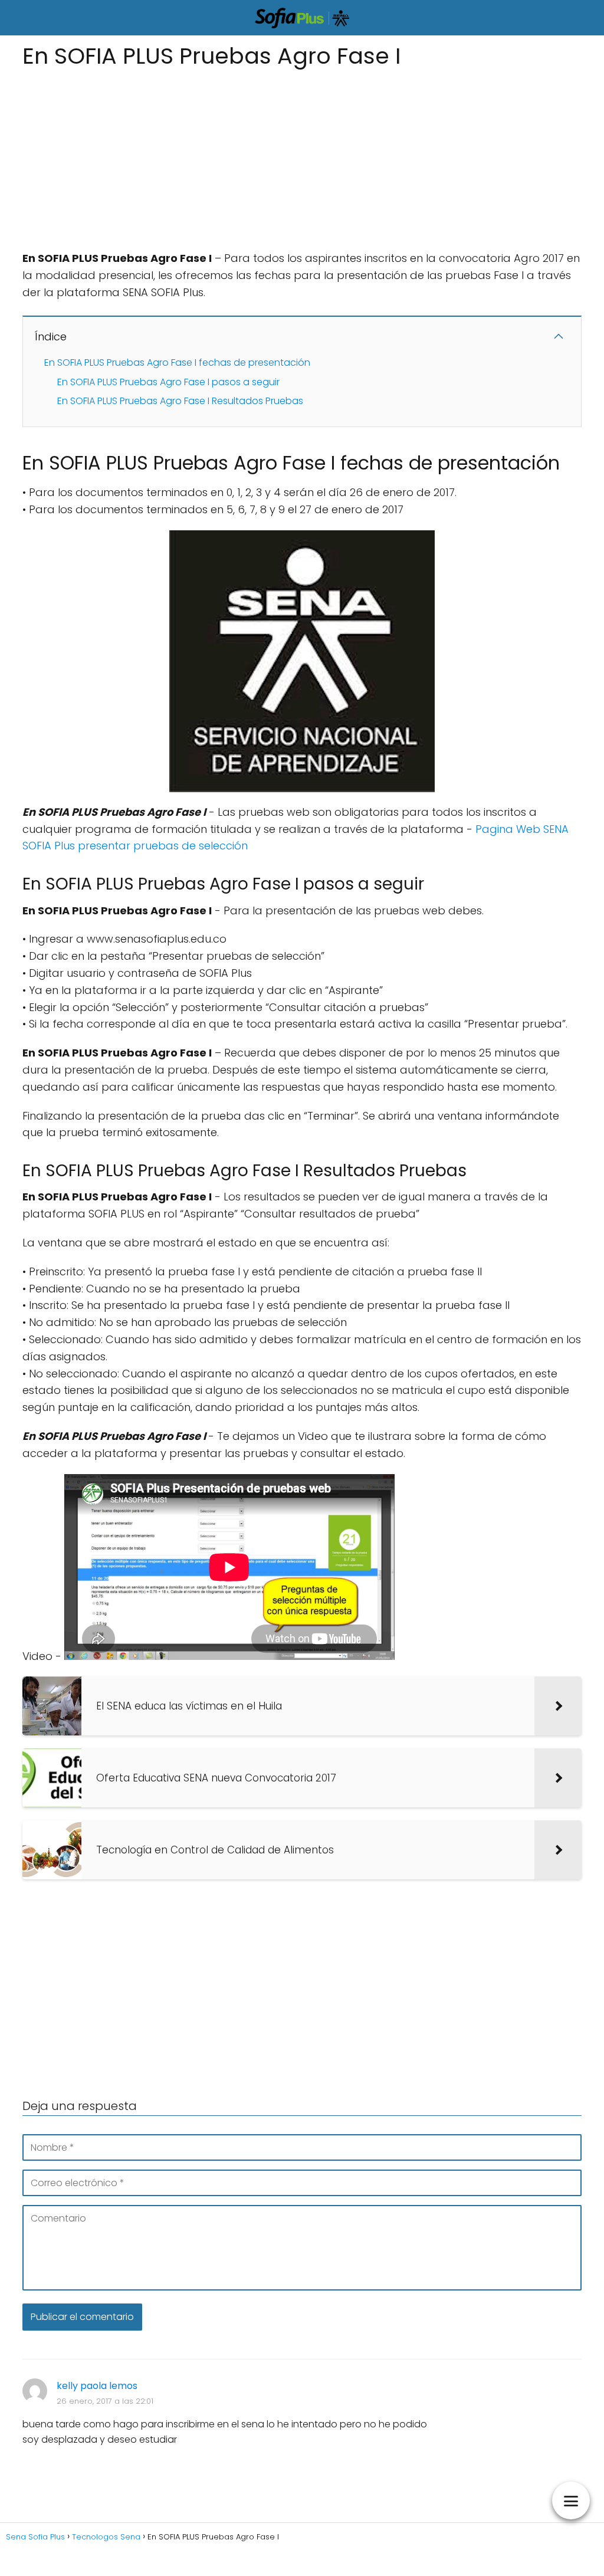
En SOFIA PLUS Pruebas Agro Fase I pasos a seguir (168, 382)
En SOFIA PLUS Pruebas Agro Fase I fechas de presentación (177, 362)
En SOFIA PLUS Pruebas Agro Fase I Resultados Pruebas (180, 401)
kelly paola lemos (97, 2386)
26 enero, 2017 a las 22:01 (105, 2401)
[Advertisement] (302, 156)
